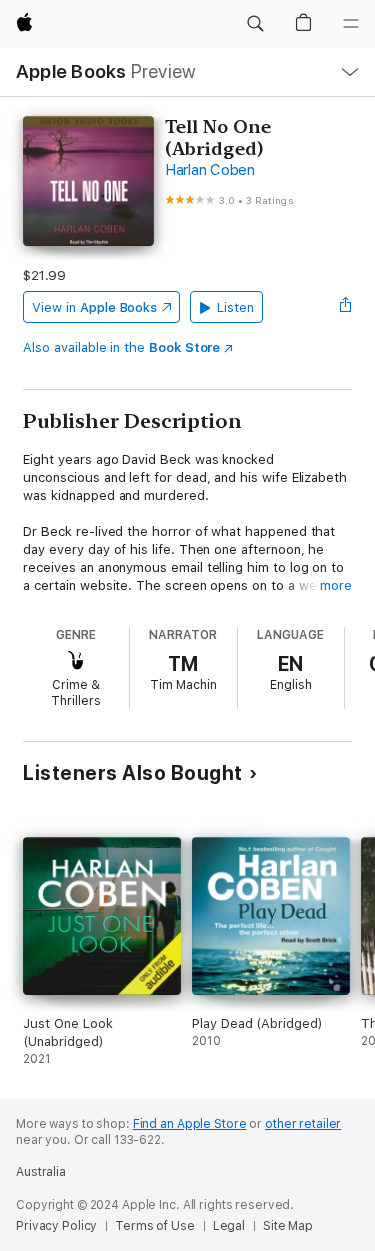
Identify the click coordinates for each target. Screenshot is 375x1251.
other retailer (303, 1124)
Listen (235, 307)
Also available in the (121, 347)
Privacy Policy (56, 1226)
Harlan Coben (210, 170)
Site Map (288, 1226)
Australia (41, 1172)
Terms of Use (155, 1226)
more (336, 585)
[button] (255, 24)
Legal (229, 1226)
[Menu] (351, 24)
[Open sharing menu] (346, 307)
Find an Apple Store (190, 1124)
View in (94, 307)
